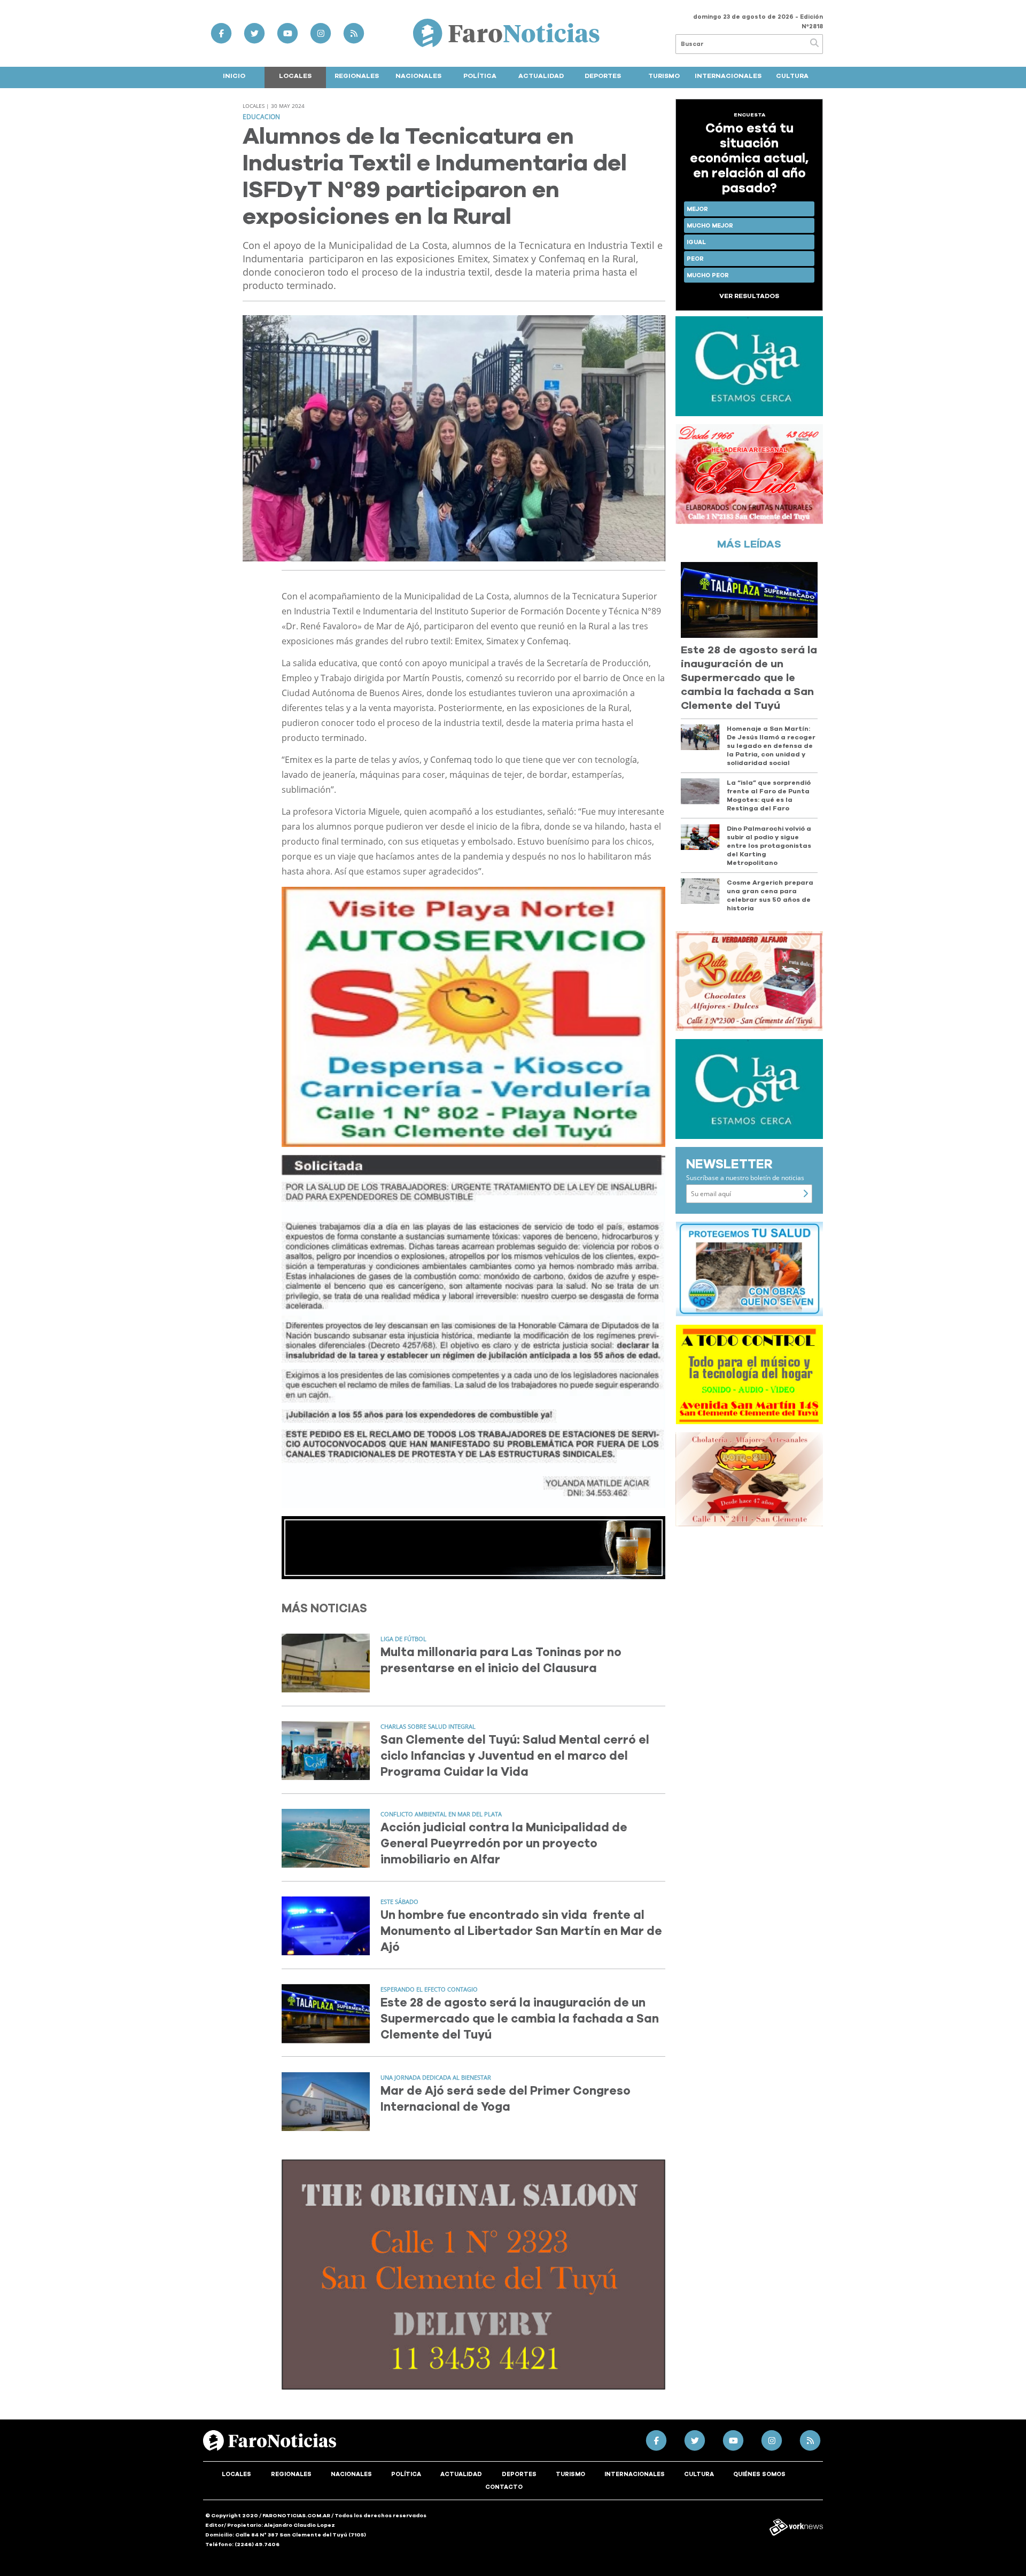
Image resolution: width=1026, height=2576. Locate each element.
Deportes (603, 76)
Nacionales (418, 76)
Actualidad (541, 76)
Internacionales (728, 76)
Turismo (664, 76)
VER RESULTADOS (749, 296)
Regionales (357, 76)
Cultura (792, 76)
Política (480, 76)
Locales (295, 76)
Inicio (234, 76)
